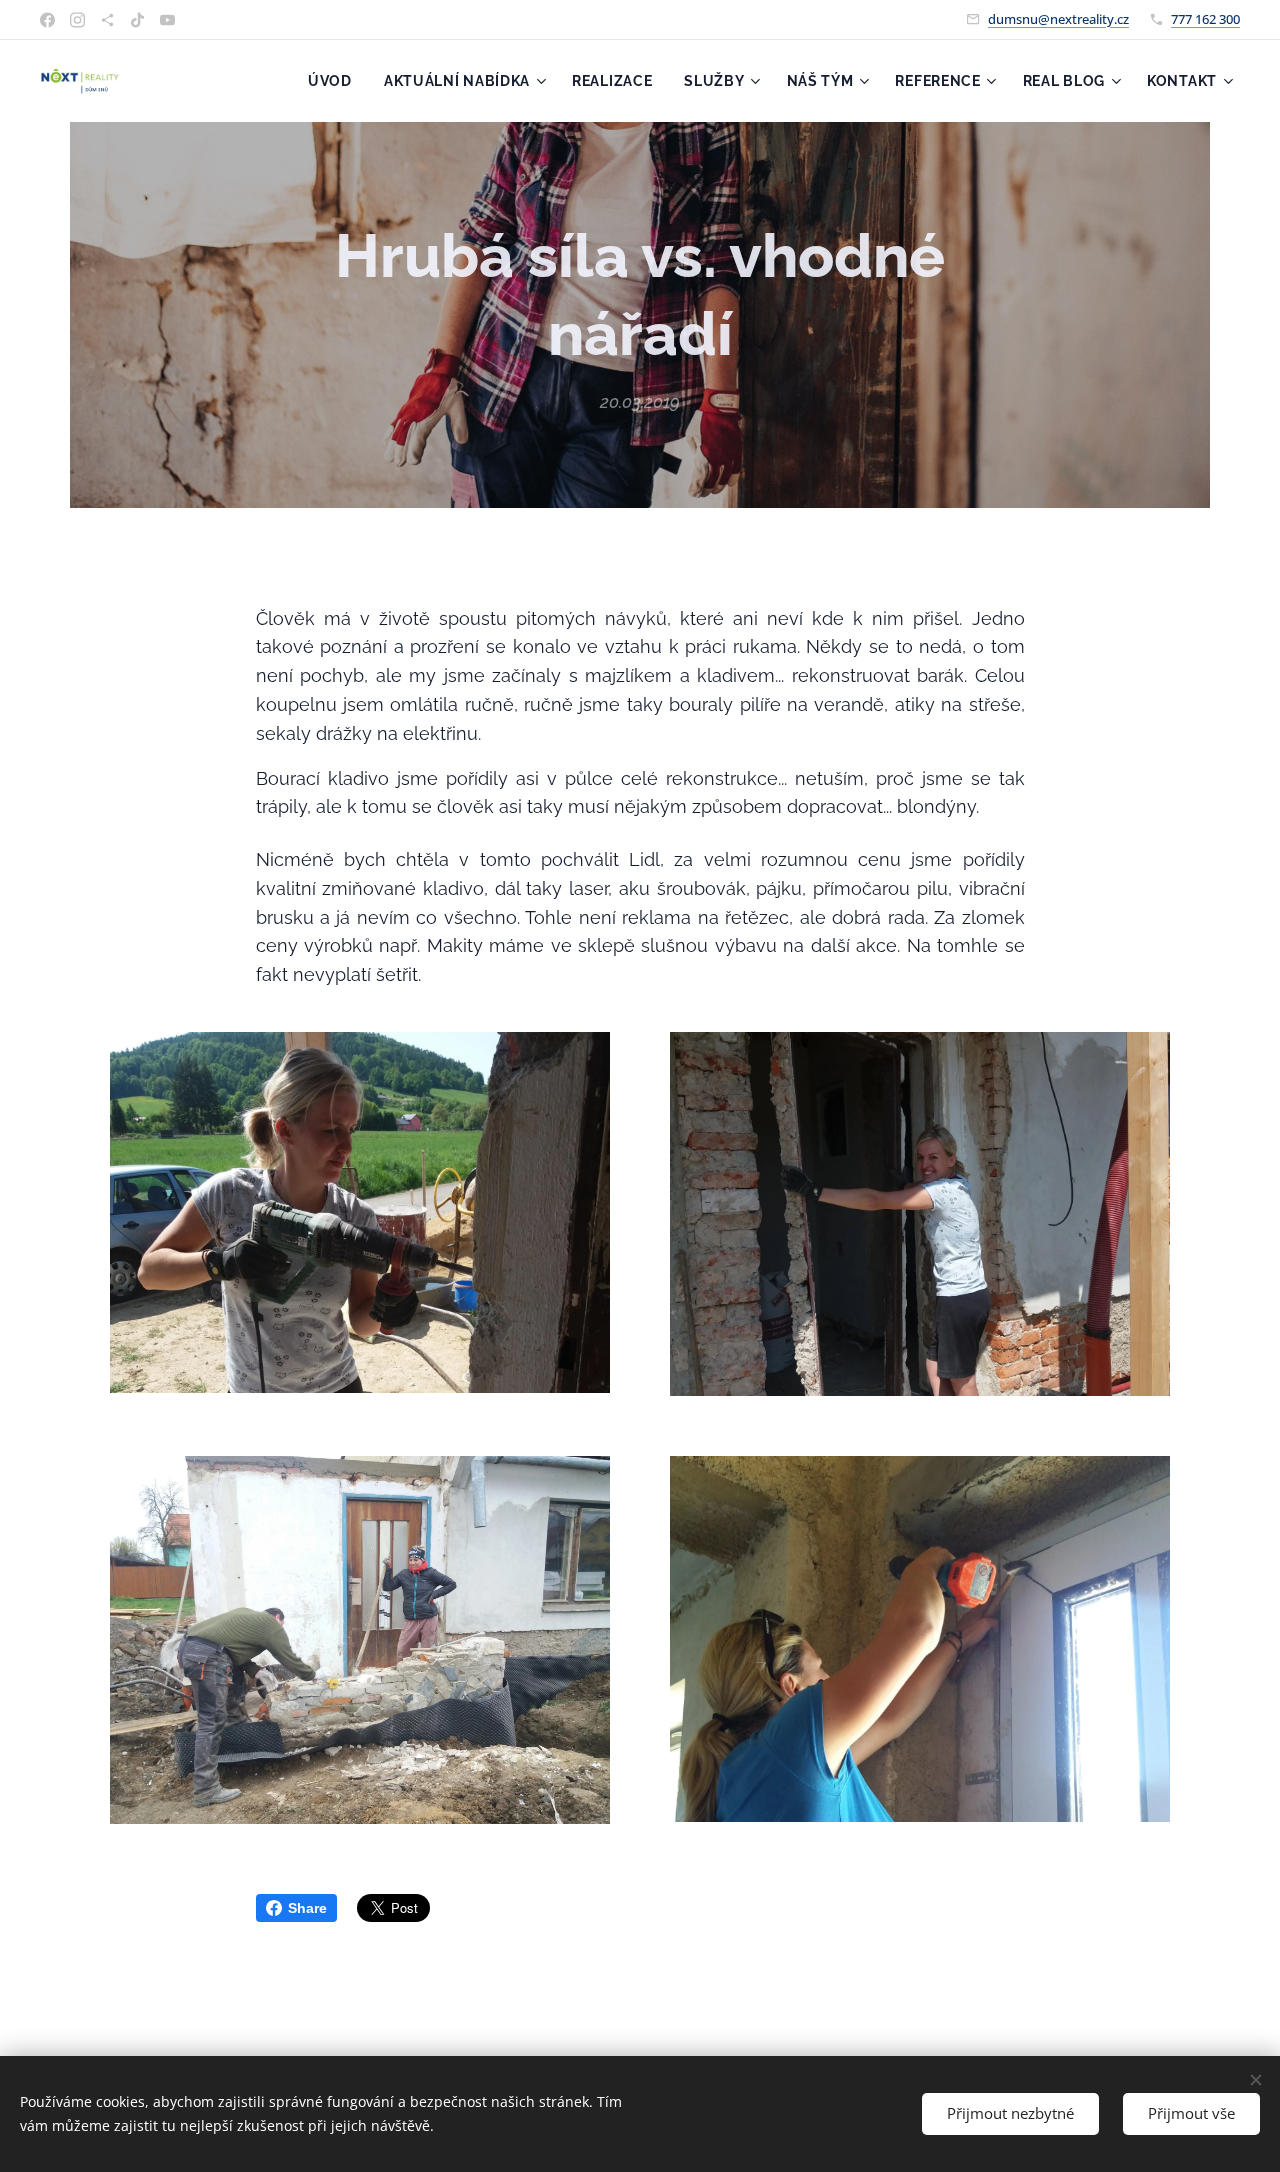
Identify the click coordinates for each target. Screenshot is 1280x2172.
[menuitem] (335, 81)
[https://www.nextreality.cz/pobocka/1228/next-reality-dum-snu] (107, 20)
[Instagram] (77, 20)
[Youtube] (167, 20)
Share (307, 1908)
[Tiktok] (137, 20)
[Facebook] (47, 20)
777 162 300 (1205, 19)
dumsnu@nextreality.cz (1058, 19)
